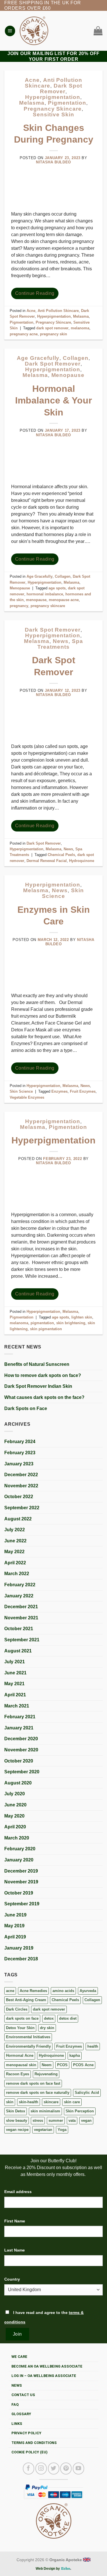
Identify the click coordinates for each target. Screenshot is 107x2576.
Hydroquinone (51, 2055)
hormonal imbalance (45, 594)
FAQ (15, 2404)
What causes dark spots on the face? (44, 1397)
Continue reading (35, 293)
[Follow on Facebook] (29, 2469)
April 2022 (15, 1563)
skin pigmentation (46, 1329)
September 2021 (22, 1640)
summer (56, 2120)
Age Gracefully (38, 358)
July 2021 (15, 1662)
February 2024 (20, 1442)
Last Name (15, 2250)
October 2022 (19, 1497)
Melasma (32, 103)
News (61, 641)
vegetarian (43, 2130)
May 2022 (14, 1552)
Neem (47, 2065)
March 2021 (17, 1706)
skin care (72, 2102)
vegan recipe (17, 2130)
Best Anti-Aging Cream (26, 2000)
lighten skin (82, 1317)
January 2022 (19, 1596)
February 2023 (20, 1453)
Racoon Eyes (18, 2074)
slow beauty (17, 2120)
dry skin (47, 2028)
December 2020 (21, 1739)
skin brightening (71, 1323)
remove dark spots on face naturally (38, 2093)
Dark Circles (17, 2009)
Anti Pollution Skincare (58, 311)
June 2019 (15, 1915)
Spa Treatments (60, 644)
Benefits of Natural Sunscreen (37, 1364)
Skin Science (63, 893)
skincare (51, 2102)
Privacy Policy (26, 2433)
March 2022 (17, 1574)
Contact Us (23, 2395)
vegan (86, 2120)
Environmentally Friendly (28, 2046)
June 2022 (15, 1541)
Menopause (68, 375)
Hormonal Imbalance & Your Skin (53, 400)
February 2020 (20, 1849)
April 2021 (15, 1695)
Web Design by (48, 2569)
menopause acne (64, 600)
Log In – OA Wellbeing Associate (44, 2376)
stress (38, 2120)
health (93, 2046)
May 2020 (14, 1816)
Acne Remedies (33, 1991)
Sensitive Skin (53, 114)
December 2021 (21, 1607)
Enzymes (59, 1091)
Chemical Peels (65, 2000)
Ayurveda (88, 1991)
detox (49, 2018)
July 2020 (15, 1794)
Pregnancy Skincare (53, 109)
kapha (75, 2055)
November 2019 (21, 1882)
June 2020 (15, 1805)
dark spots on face (22, 2018)
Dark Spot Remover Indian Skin (38, 1386)
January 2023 (19, 1464)
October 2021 (19, 1629)
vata (72, 2120)
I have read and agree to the (44, 2317)
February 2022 (20, 1585)
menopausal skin (21, 2065)
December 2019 (21, 1871)
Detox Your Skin (20, 2028)
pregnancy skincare (48, 606)
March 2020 (17, 1838)
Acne (32, 80)
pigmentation (42, 1323)
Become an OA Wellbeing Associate (47, 2366)
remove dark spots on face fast (33, 2083)
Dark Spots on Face (26, 1408)
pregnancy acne (24, 334)
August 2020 (18, 1783)
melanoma (80, 328)
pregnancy (19, 606)
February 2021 (20, 1717)
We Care (19, 2357)
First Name (15, 2221)
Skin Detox (16, 2111)
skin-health (29, 2102)
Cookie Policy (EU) (30, 2452)
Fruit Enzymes (69, 2046)
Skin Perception (80, 2111)
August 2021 (18, 1651)
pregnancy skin (53, 334)
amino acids (63, 1991)
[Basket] (97, 31)
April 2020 (15, 1827)
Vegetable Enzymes (27, 1097)
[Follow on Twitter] (54, 2469)
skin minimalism (45, 2111)
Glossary (21, 2414)
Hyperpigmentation (53, 97)
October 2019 (19, 1893)
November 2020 (21, 1750)
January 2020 (19, 1860)
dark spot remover (49, 2009)
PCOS (62, 2065)
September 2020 (22, 1772)
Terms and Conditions (34, 2443)
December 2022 (21, 1475)
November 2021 (21, 1618)
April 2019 (15, 1937)
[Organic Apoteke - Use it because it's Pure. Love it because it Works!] (34, 31)
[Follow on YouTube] (78, 2469)
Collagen (92, 2000)
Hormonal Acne (20, 2055)
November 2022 (21, 1486)
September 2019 (22, 1904)
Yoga (62, 2130)
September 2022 (22, 1508)
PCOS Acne (83, 2065)
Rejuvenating (46, 2074)
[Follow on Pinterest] (66, 2469)
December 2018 (21, 1959)
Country (12, 2279)
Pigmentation (67, 103)
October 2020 (19, 1761)
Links (17, 2424)
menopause (36, 600)
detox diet (68, 2018)
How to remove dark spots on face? (43, 1375)
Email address (18, 2192)
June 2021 (15, 1673)
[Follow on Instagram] (41, 2469)
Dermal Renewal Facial (47, 861)
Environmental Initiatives (28, 2037)
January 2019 (19, 1948)
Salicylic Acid (87, 2093)
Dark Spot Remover (61, 89)
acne (10, 1991)
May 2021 (14, 1684)
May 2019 (14, 1926)
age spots (57, 588)
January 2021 (19, 1728)
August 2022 (18, 1519)
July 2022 (15, 1530)
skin (10, 2102)
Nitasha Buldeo (53, 162)
